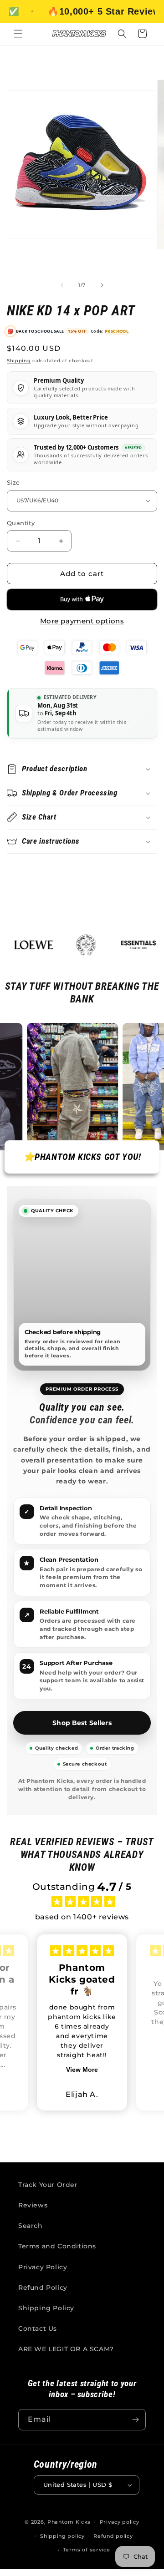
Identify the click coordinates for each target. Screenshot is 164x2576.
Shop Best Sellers (82, 1723)
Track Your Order (48, 2185)
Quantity (21, 523)
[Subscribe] (135, 2420)
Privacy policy (120, 2522)
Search (31, 2226)
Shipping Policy (46, 2308)
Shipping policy (62, 2536)
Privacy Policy (43, 2267)
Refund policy (113, 2536)
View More (82, 2070)
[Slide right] (102, 285)
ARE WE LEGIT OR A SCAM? (66, 2349)
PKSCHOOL (117, 331)
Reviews (33, 2205)
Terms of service (86, 2550)
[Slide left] (62, 285)
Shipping (19, 361)
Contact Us (38, 2328)
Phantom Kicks (69, 2522)
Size (13, 482)
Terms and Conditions (57, 2246)
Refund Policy (43, 2288)
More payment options (82, 621)
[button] (18, 34)
